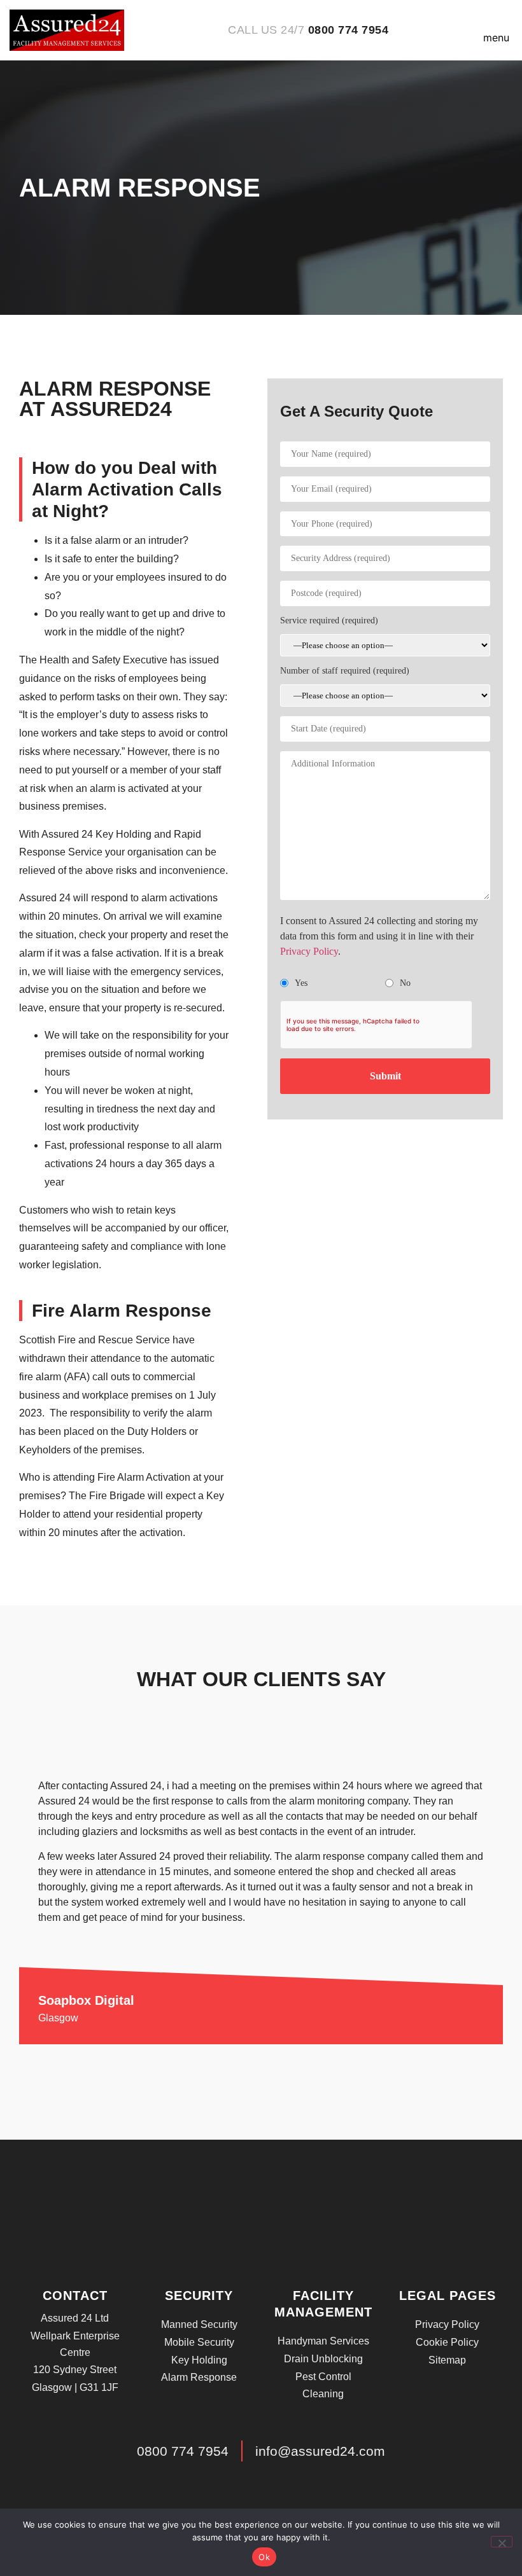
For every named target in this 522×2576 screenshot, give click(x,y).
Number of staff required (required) (345, 671)
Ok (264, 2557)
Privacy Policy (309, 951)
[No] (502, 2542)
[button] (496, 30)
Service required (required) (329, 620)
